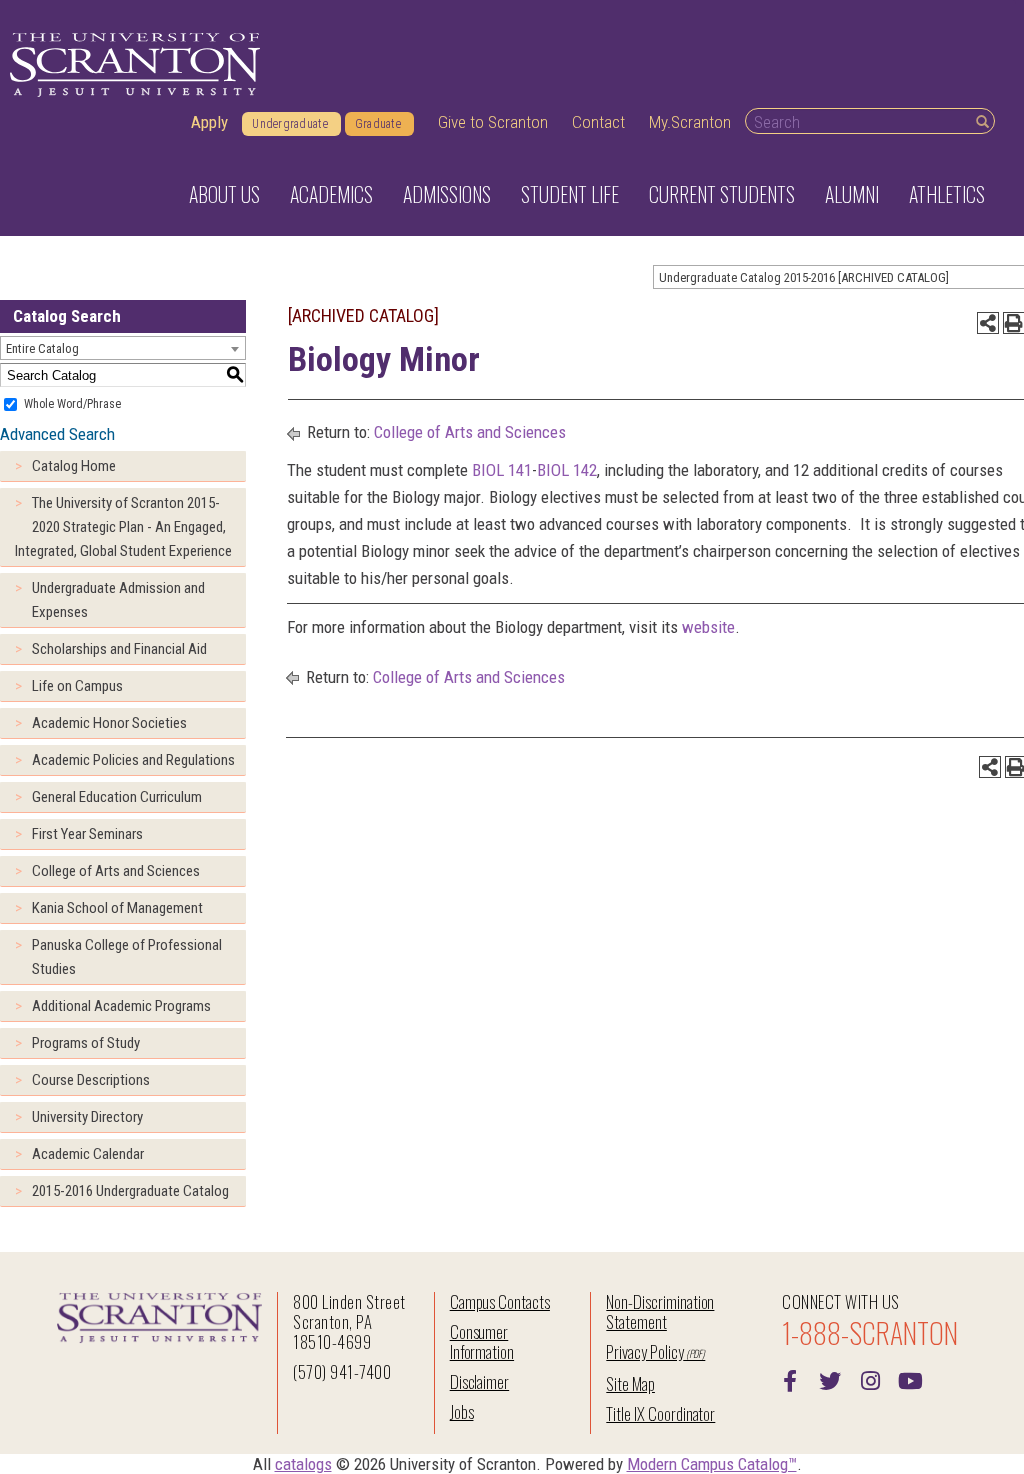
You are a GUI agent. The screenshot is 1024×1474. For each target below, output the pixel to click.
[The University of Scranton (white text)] (135, 65)
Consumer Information (482, 1341)
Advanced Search (57, 434)
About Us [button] (224, 194)
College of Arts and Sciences (116, 871)
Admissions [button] (447, 194)
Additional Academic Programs (121, 1006)
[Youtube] (910, 1379)
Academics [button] (331, 194)
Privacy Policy (644, 1351)
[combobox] (123, 348)
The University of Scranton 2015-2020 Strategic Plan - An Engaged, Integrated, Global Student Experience (123, 527)
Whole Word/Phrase (72, 404)
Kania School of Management (117, 908)
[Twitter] (830, 1379)
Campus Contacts (500, 1301)
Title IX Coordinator (660, 1413)
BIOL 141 (502, 470)
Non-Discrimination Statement (660, 1311)
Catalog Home (74, 466)
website (708, 627)
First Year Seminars (87, 834)
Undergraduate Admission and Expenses (118, 600)
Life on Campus (77, 686)
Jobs (462, 1411)
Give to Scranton (493, 122)
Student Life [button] (570, 194)
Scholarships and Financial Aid (119, 649)
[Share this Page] (988, 323)
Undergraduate (290, 124)
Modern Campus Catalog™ (712, 1464)
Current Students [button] (722, 194)
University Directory (87, 1117)
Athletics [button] (947, 194)
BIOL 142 (567, 470)
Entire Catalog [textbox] (42, 348)
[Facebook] (790, 1379)
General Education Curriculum (117, 797)
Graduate (378, 124)
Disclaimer (480, 1381)
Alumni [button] (852, 194)
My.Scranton (690, 122)
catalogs (303, 1464)
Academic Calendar (88, 1154)
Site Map (630, 1383)
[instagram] (870, 1379)
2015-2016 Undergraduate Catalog (130, 1191)
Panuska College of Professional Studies (127, 957)
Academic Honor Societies (109, 723)
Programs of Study (86, 1043)
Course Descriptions (91, 1080)
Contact (598, 122)
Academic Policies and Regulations (133, 760)
